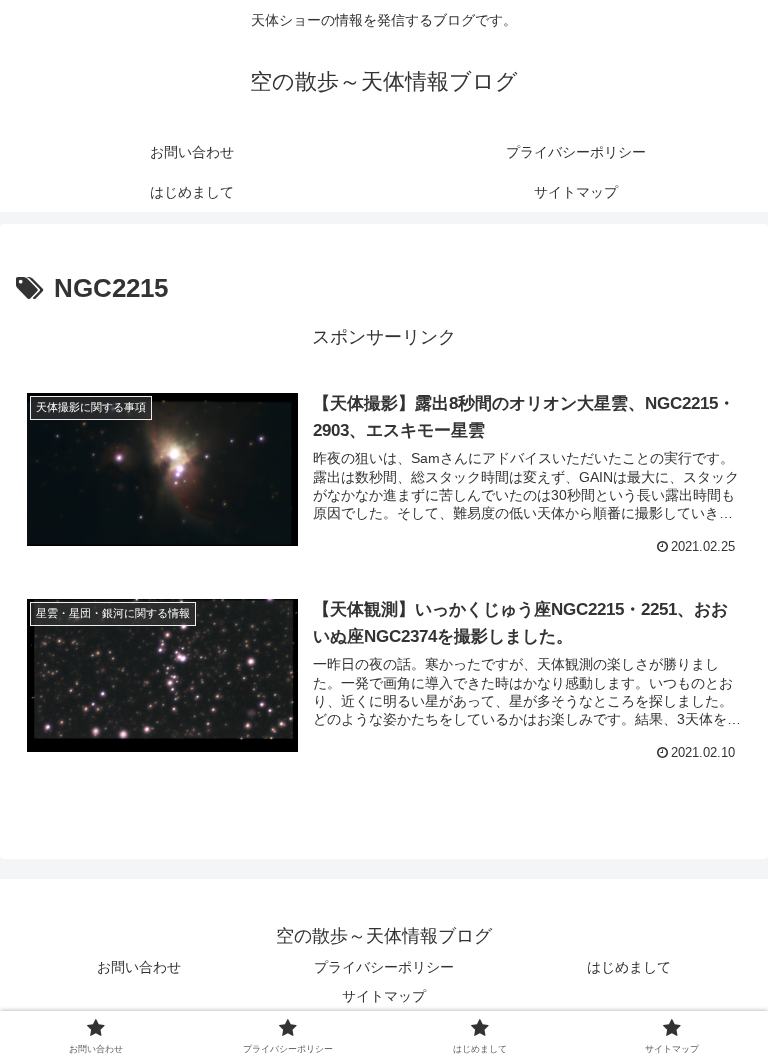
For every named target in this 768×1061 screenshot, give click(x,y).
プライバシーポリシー (384, 967)
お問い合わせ (139, 967)
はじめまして (629, 967)
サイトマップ (384, 996)
